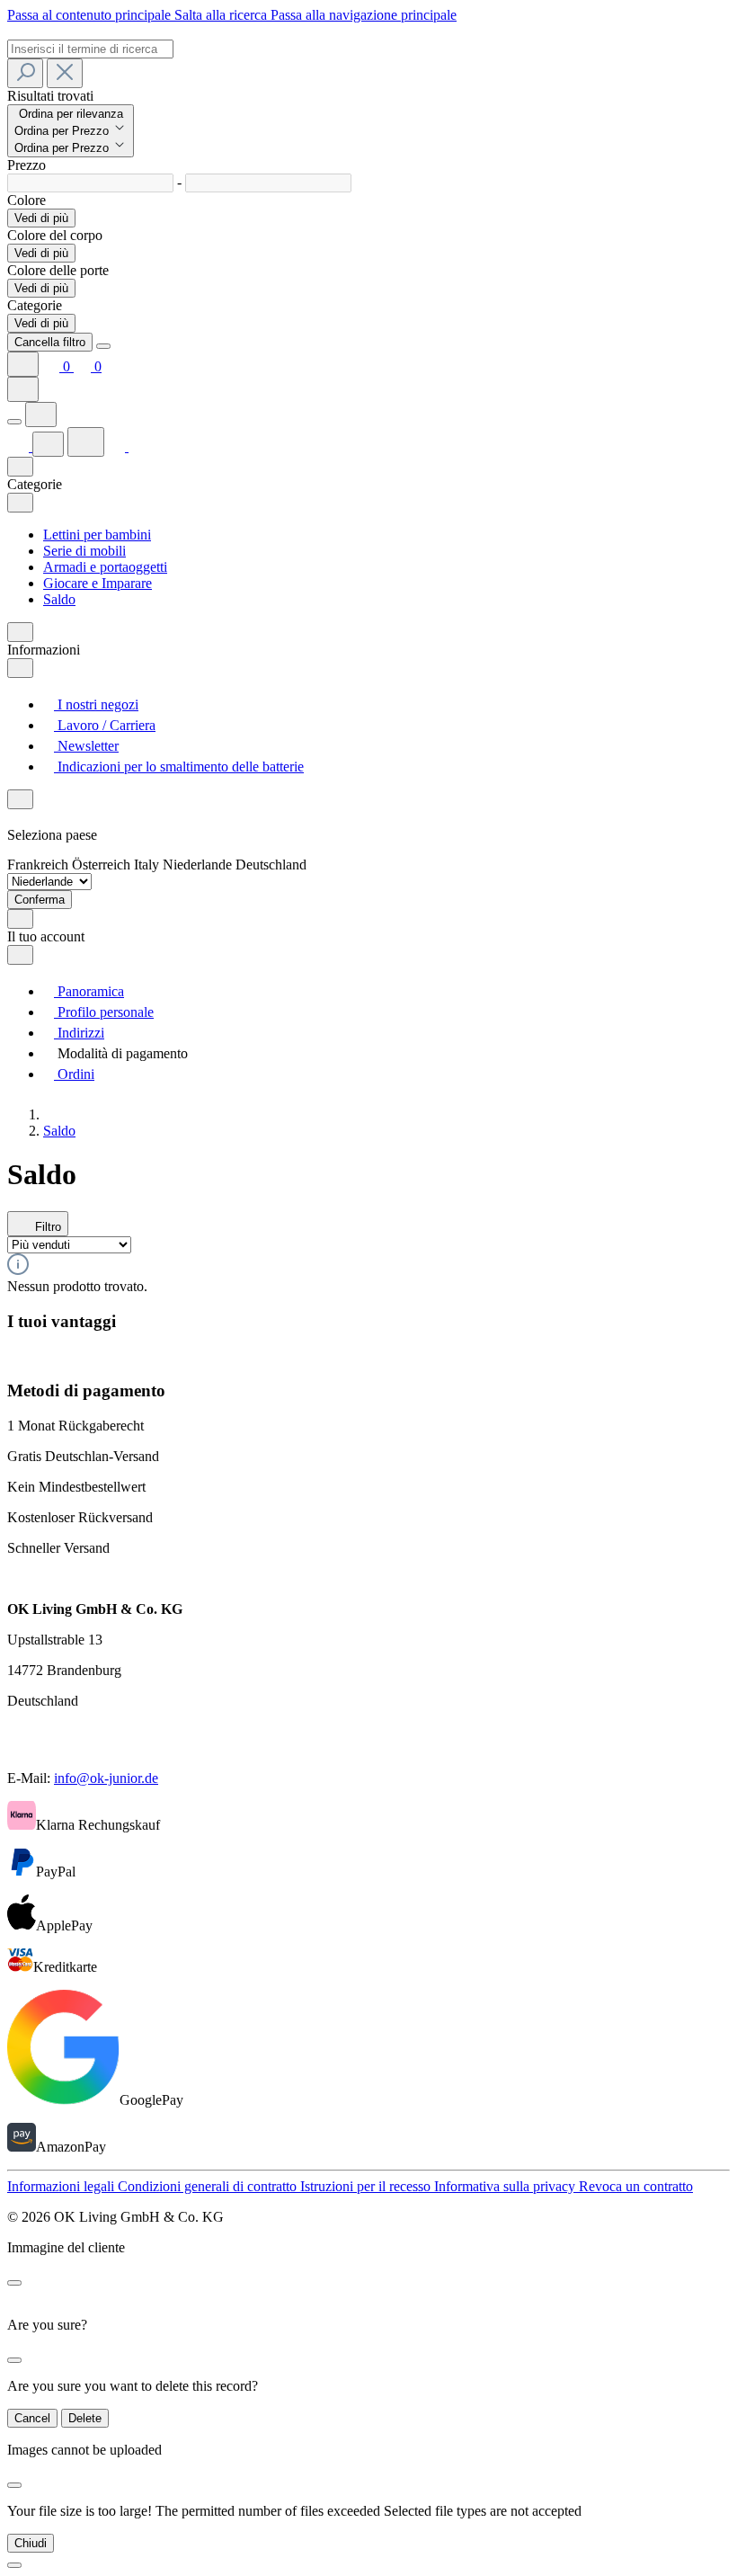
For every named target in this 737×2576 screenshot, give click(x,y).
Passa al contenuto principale (91, 15)
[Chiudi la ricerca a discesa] (65, 73)
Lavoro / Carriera (105, 725)
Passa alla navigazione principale (364, 15)
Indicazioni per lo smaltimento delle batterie (179, 767)
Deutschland (271, 865)
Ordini (74, 1074)
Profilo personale (104, 1012)
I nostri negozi (96, 704)
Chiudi (31, 2543)
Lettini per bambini (97, 535)
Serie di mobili (84, 551)
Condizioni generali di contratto (209, 2186)
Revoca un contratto (636, 2186)
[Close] (103, 346)
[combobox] (90, 49)
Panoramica (89, 991)
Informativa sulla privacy (506, 2186)
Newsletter (86, 746)
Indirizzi (79, 1033)
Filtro (46, 1227)
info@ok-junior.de (106, 1778)
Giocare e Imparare (98, 583)
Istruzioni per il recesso (367, 2186)
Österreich (103, 865)
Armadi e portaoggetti (105, 567)
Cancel (32, 2418)
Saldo (59, 599)
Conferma (40, 900)
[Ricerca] (25, 73)
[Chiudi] (14, 2565)
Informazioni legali (62, 2186)
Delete (85, 2418)
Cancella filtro (50, 342)
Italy (148, 865)
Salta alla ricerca (222, 15)
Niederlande (199, 865)
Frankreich (40, 865)
